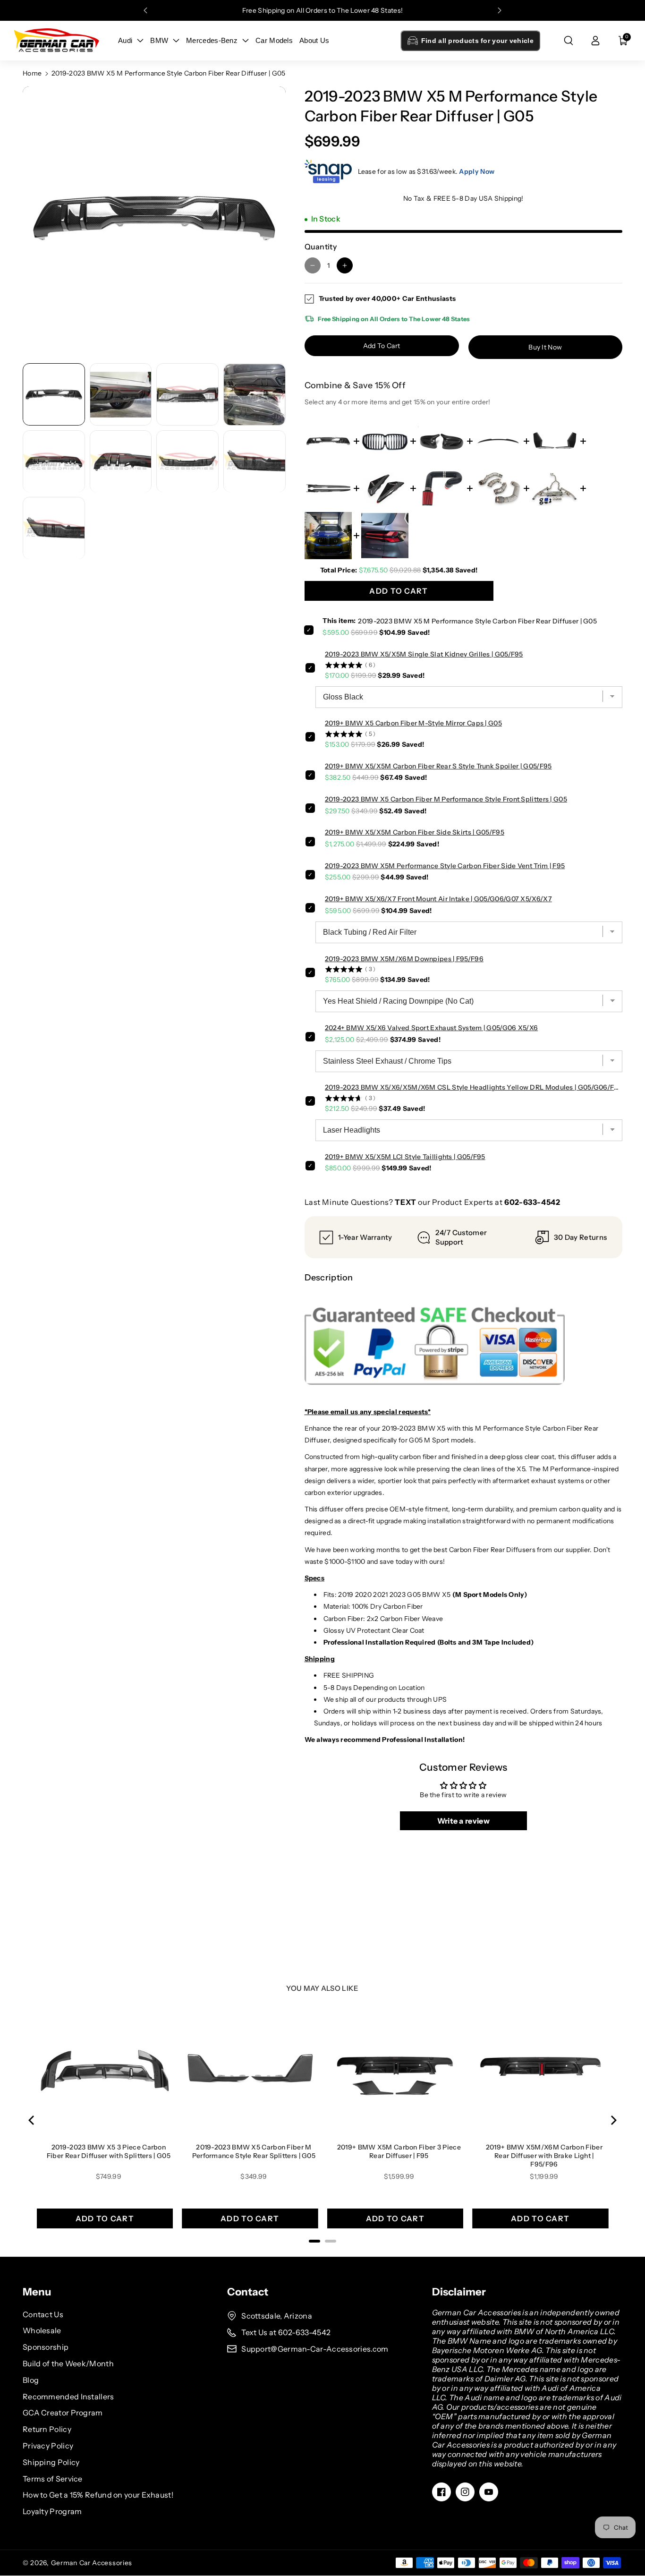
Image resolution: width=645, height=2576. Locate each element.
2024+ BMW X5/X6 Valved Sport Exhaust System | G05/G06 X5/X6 (432, 1028)
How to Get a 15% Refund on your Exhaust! (98, 2495)
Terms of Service (53, 2479)
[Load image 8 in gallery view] (255, 461)
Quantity (321, 247)
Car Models (274, 40)
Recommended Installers (68, 2397)
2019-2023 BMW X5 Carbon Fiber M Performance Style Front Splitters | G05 (446, 799)
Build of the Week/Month (68, 2363)
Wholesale (42, 2330)
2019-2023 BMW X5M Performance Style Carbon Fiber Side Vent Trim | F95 (445, 866)
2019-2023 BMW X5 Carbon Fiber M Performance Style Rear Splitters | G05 (254, 2151)
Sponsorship (46, 2347)
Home (32, 73)
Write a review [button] (463, 1821)
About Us (314, 40)
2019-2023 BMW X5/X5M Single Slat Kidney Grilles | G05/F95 (424, 654)
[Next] (613, 2120)
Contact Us (43, 2314)
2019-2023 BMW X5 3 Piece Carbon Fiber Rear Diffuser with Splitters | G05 (109, 2151)
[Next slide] (500, 10)
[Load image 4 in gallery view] (255, 395)
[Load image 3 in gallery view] (187, 395)
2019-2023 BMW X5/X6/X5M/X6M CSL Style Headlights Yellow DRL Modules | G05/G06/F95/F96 (474, 1087)
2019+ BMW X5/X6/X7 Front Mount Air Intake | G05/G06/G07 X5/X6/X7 (438, 899)
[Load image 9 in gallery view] (54, 529)
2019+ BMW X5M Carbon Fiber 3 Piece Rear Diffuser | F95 (399, 2151)
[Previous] (32, 2120)
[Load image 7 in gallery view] (187, 461)
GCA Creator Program (63, 2413)
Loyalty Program (52, 2511)
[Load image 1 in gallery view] (54, 395)
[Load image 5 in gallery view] (54, 461)
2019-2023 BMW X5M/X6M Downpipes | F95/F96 (404, 959)
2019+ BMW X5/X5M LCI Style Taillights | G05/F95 (405, 1157)
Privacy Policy (48, 2446)
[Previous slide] (145, 10)
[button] (569, 41)
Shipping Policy (51, 2462)
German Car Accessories (92, 2563)
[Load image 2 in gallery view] (121, 395)
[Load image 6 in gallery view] (121, 461)
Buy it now (545, 347)
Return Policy (47, 2429)
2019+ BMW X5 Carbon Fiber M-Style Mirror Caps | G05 (413, 723)
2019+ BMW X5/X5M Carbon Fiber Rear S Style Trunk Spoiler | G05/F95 (438, 766)
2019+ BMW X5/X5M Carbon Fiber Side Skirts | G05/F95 (415, 832)
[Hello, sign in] (595, 41)
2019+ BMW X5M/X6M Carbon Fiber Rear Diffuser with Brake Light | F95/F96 (544, 2156)
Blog (31, 2380)
